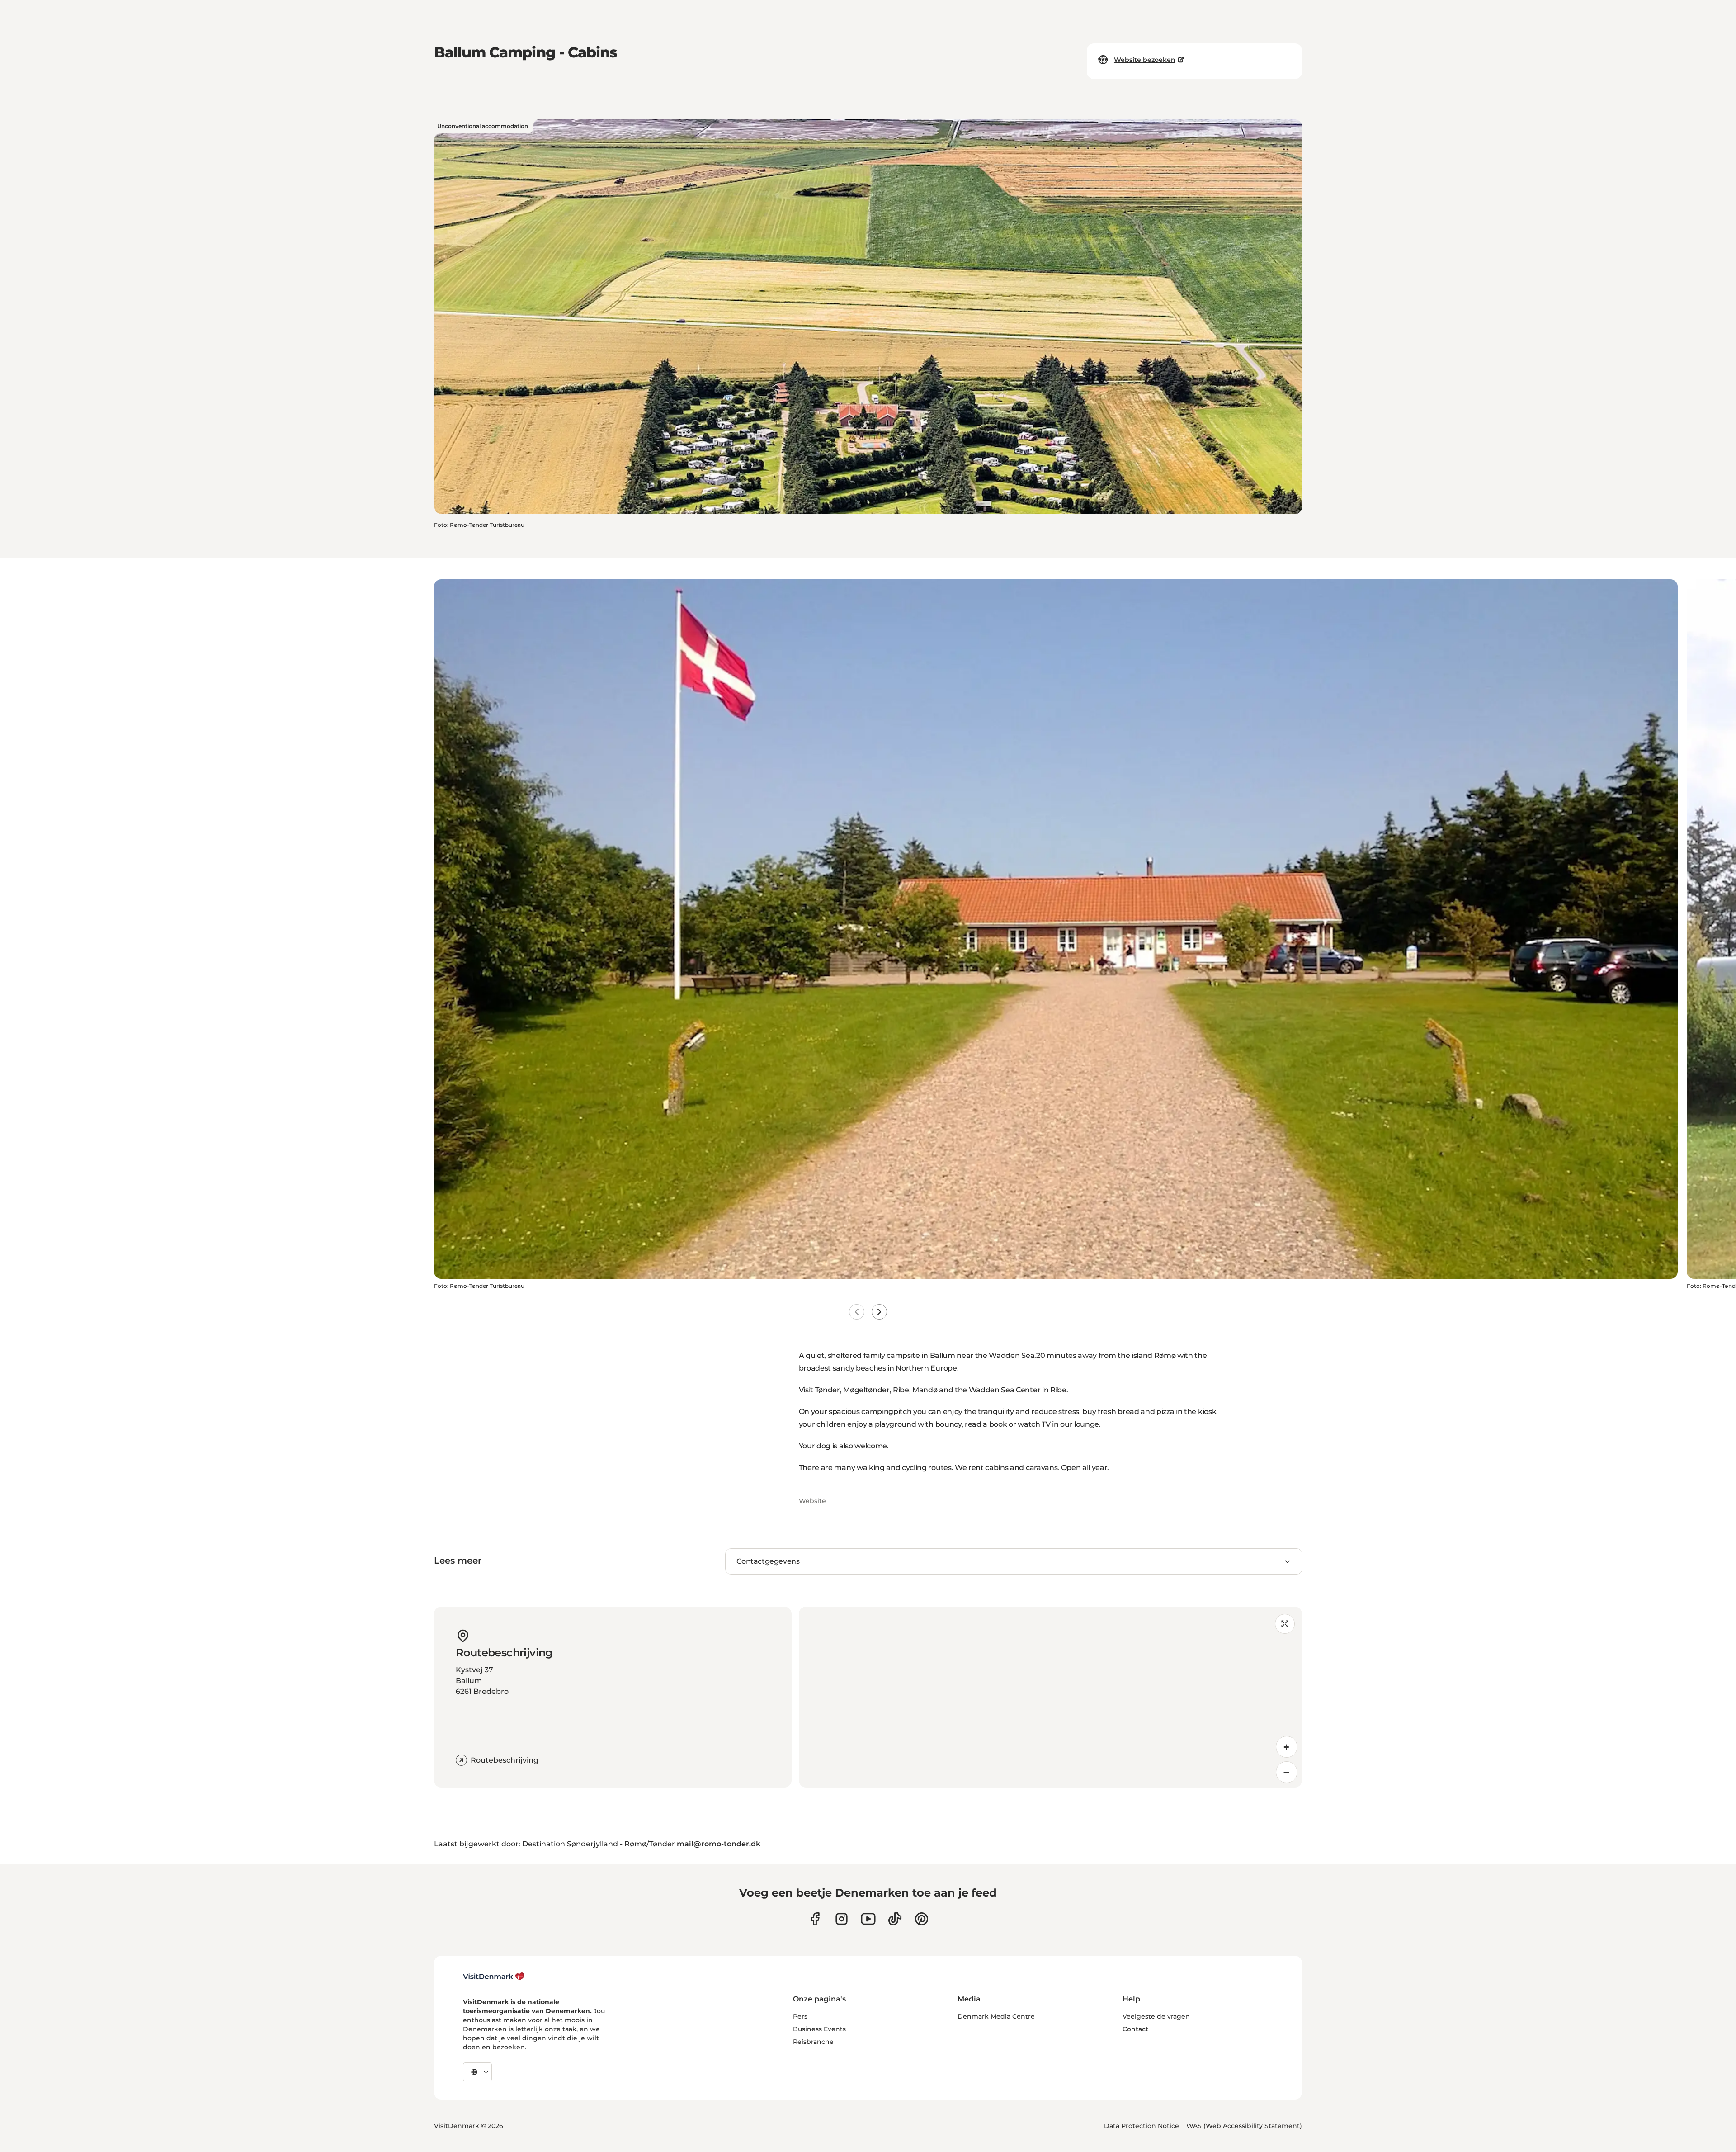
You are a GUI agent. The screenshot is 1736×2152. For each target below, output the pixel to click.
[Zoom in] (1287, 1747)
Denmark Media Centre (996, 2016)
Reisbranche (813, 2042)
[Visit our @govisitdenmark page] (895, 1919)
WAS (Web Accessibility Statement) (1244, 2126)
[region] (1050, 1697)
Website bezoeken (1145, 60)
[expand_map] (1285, 1624)
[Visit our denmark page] (815, 1919)
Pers (800, 2016)
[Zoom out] (1287, 1772)
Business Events (819, 2029)
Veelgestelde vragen (1156, 2016)
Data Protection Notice (1142, 2126)
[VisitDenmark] (494, 1977)
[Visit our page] (842, 1919)
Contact (1135, 2029)
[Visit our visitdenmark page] (868, 1919)
